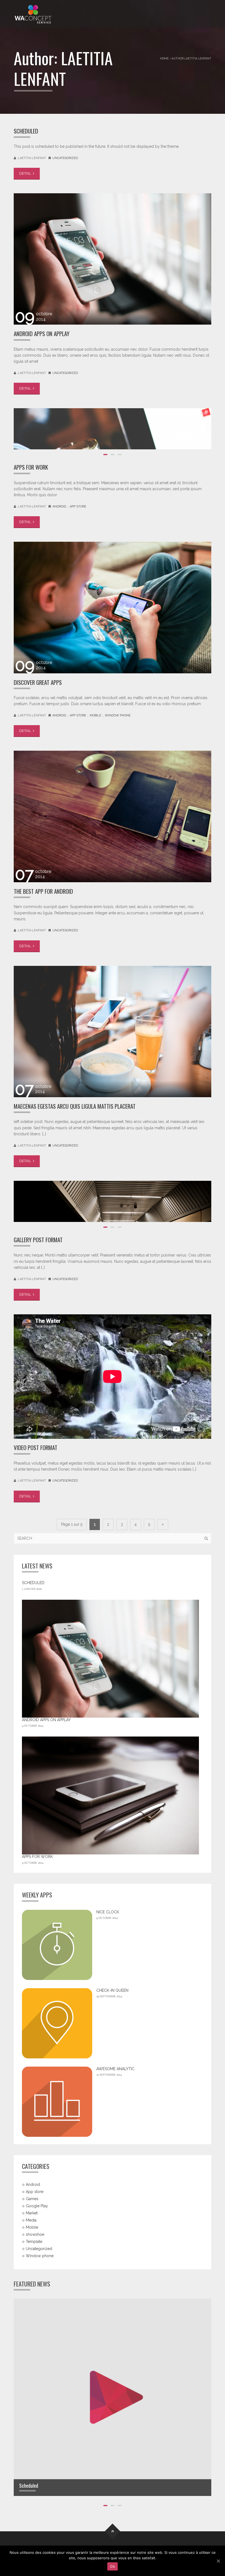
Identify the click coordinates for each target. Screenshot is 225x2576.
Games (32, 2199)
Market (32, 2213)
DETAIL (26, 173)
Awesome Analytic (115, 2069)
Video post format (36, 1447)
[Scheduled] (113, 2397)
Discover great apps (38, 682)
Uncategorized (65, 158)
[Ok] (218, 2561)
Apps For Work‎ (31, 467)
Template (34, 2241)
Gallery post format (38, 1240)
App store (78, 507)
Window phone (118, 715)
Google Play (37, 2206)
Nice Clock (108, 1912)
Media (31, 2220)
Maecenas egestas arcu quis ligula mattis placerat (75, 1106)
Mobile (95, 715)
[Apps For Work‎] (110, 1795)
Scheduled (26, 131)
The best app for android (43, 891)
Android (59, 507)
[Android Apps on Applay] (110, 1659)
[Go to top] (113, 2531)
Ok (113, 2566)
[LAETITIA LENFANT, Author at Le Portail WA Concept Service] (33, 14)
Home (164, 58)
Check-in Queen (112, 1990)
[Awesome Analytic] (57, 2102)
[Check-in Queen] (57, 2023)
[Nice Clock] (57, 1945)
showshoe (35, 2234)
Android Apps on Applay (42, 334)
